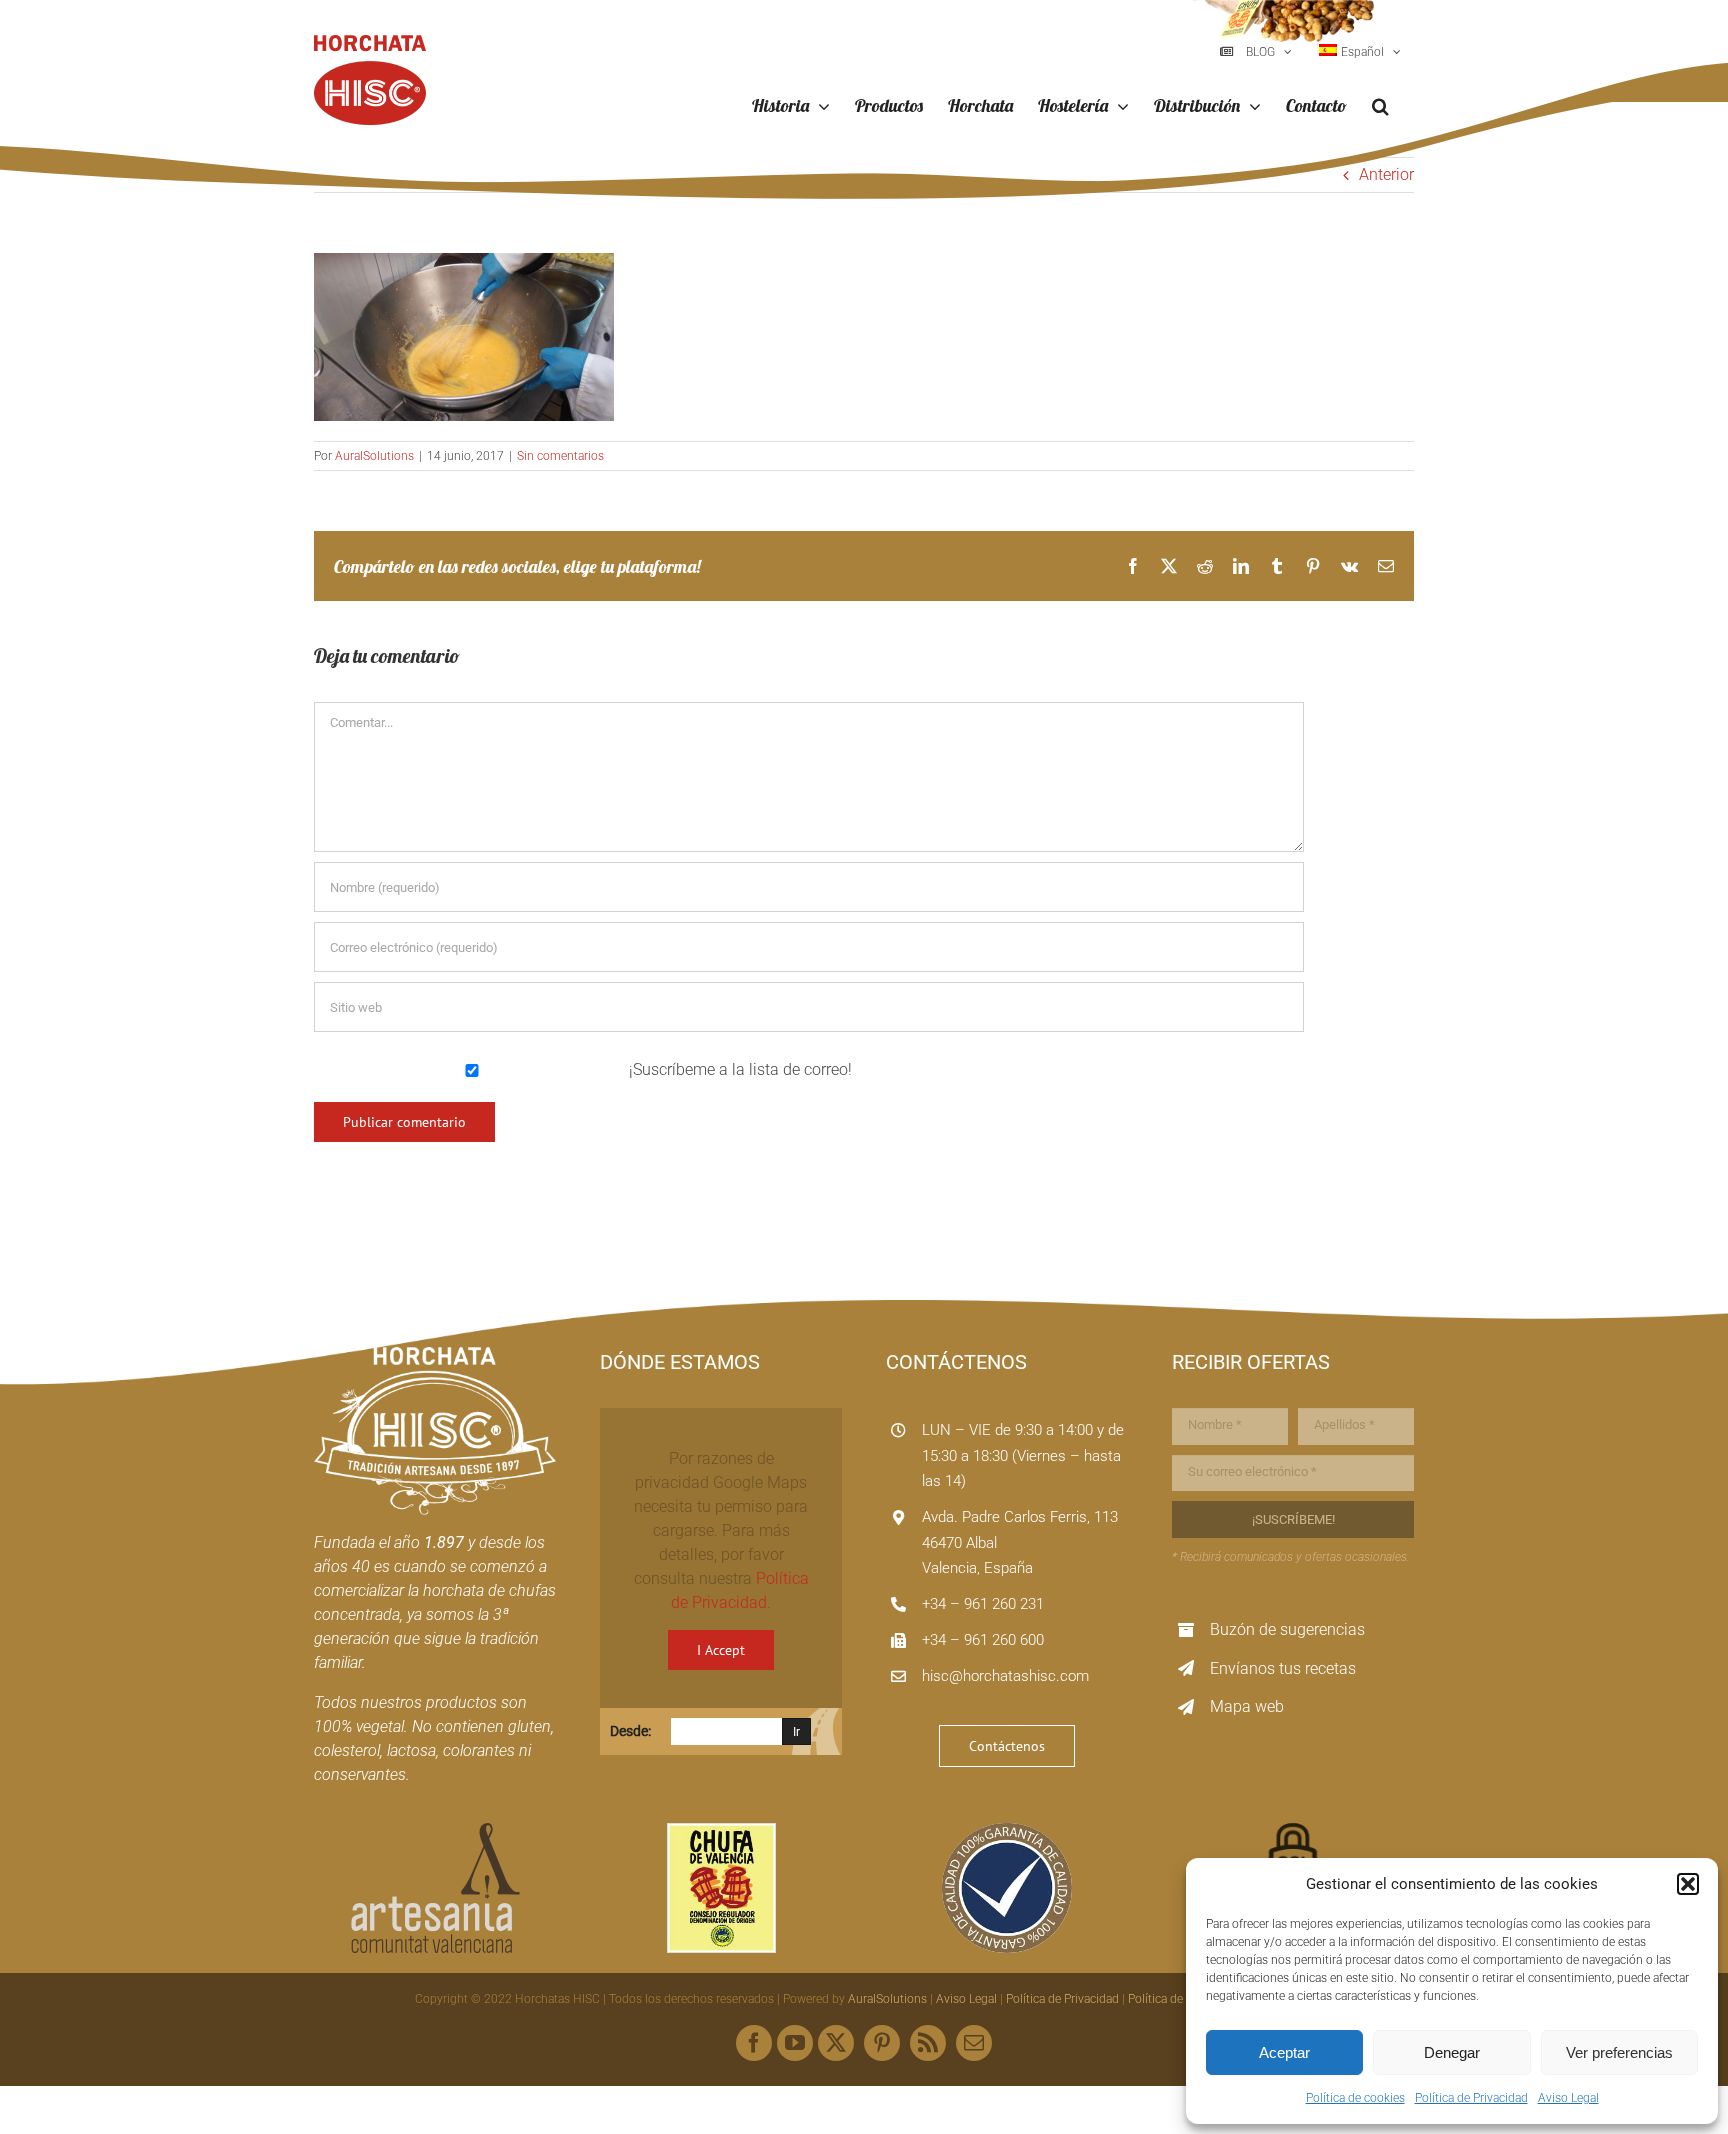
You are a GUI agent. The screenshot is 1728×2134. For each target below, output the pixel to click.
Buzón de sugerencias (1287, 1629)
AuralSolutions (374, 456)
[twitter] (836, 2043)
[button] (1688, 1884)
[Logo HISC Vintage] (435, 1354)
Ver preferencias (1619, 2052)
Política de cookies (1355, 2098)
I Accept (721, 1650)
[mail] (974, 2043)
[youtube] (795, 2043)
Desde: (630, 1731)
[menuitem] (1360, 52)
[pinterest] (882, 2043)
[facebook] (754, 2043)
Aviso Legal (1568, 2098)
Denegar (1452, 2052)
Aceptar (1284, 2052)
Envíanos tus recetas (1283, 1668)
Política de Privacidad (1471, 2098)
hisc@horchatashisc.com (1005, 1676)
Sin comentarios (560, 456)
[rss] (928, 2043)
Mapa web (1247, 1706)
